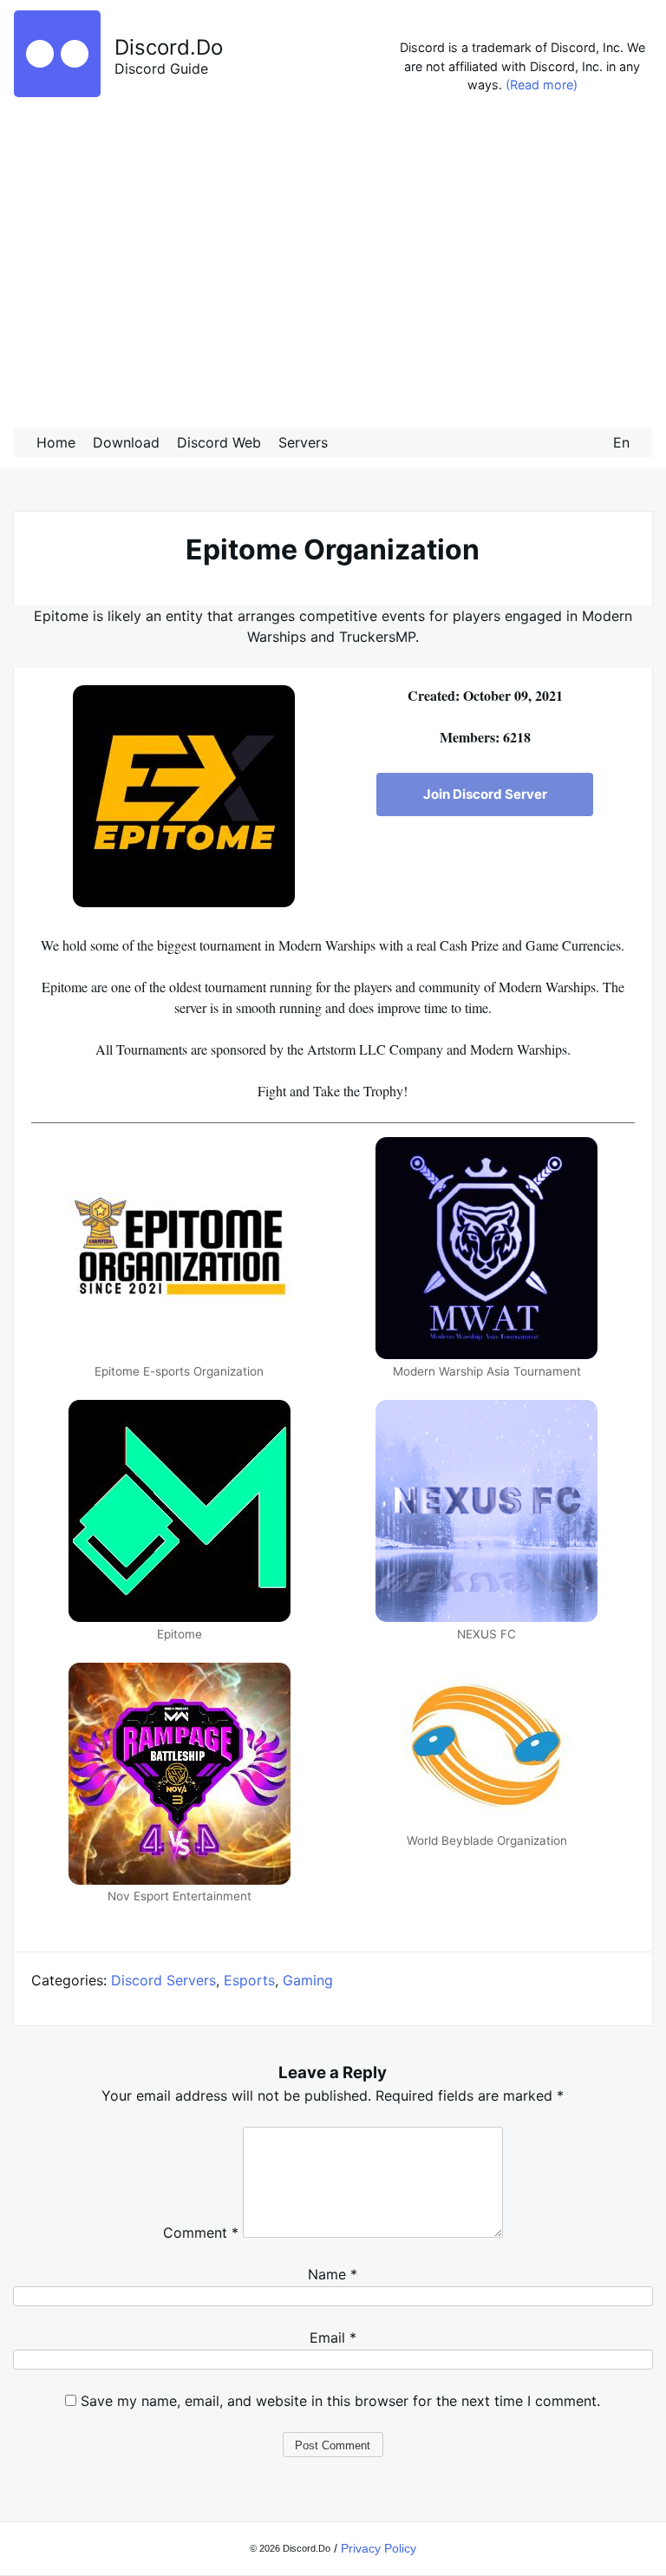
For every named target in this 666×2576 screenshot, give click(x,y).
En (621, 442)
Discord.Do (169, 47)
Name (333, 2274)
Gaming (308, 1980)
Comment (201, 2233)
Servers (303, 442)
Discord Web (219, 442)
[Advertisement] (333, 265)
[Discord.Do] (57, 92)
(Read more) (542, 85)
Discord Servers (163, 1980)
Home (56, 442)
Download (126, 442)
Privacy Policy (379, 2548)
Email (333, 2337)
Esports (249, 1980)
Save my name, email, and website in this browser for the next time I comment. (340, 2401)
